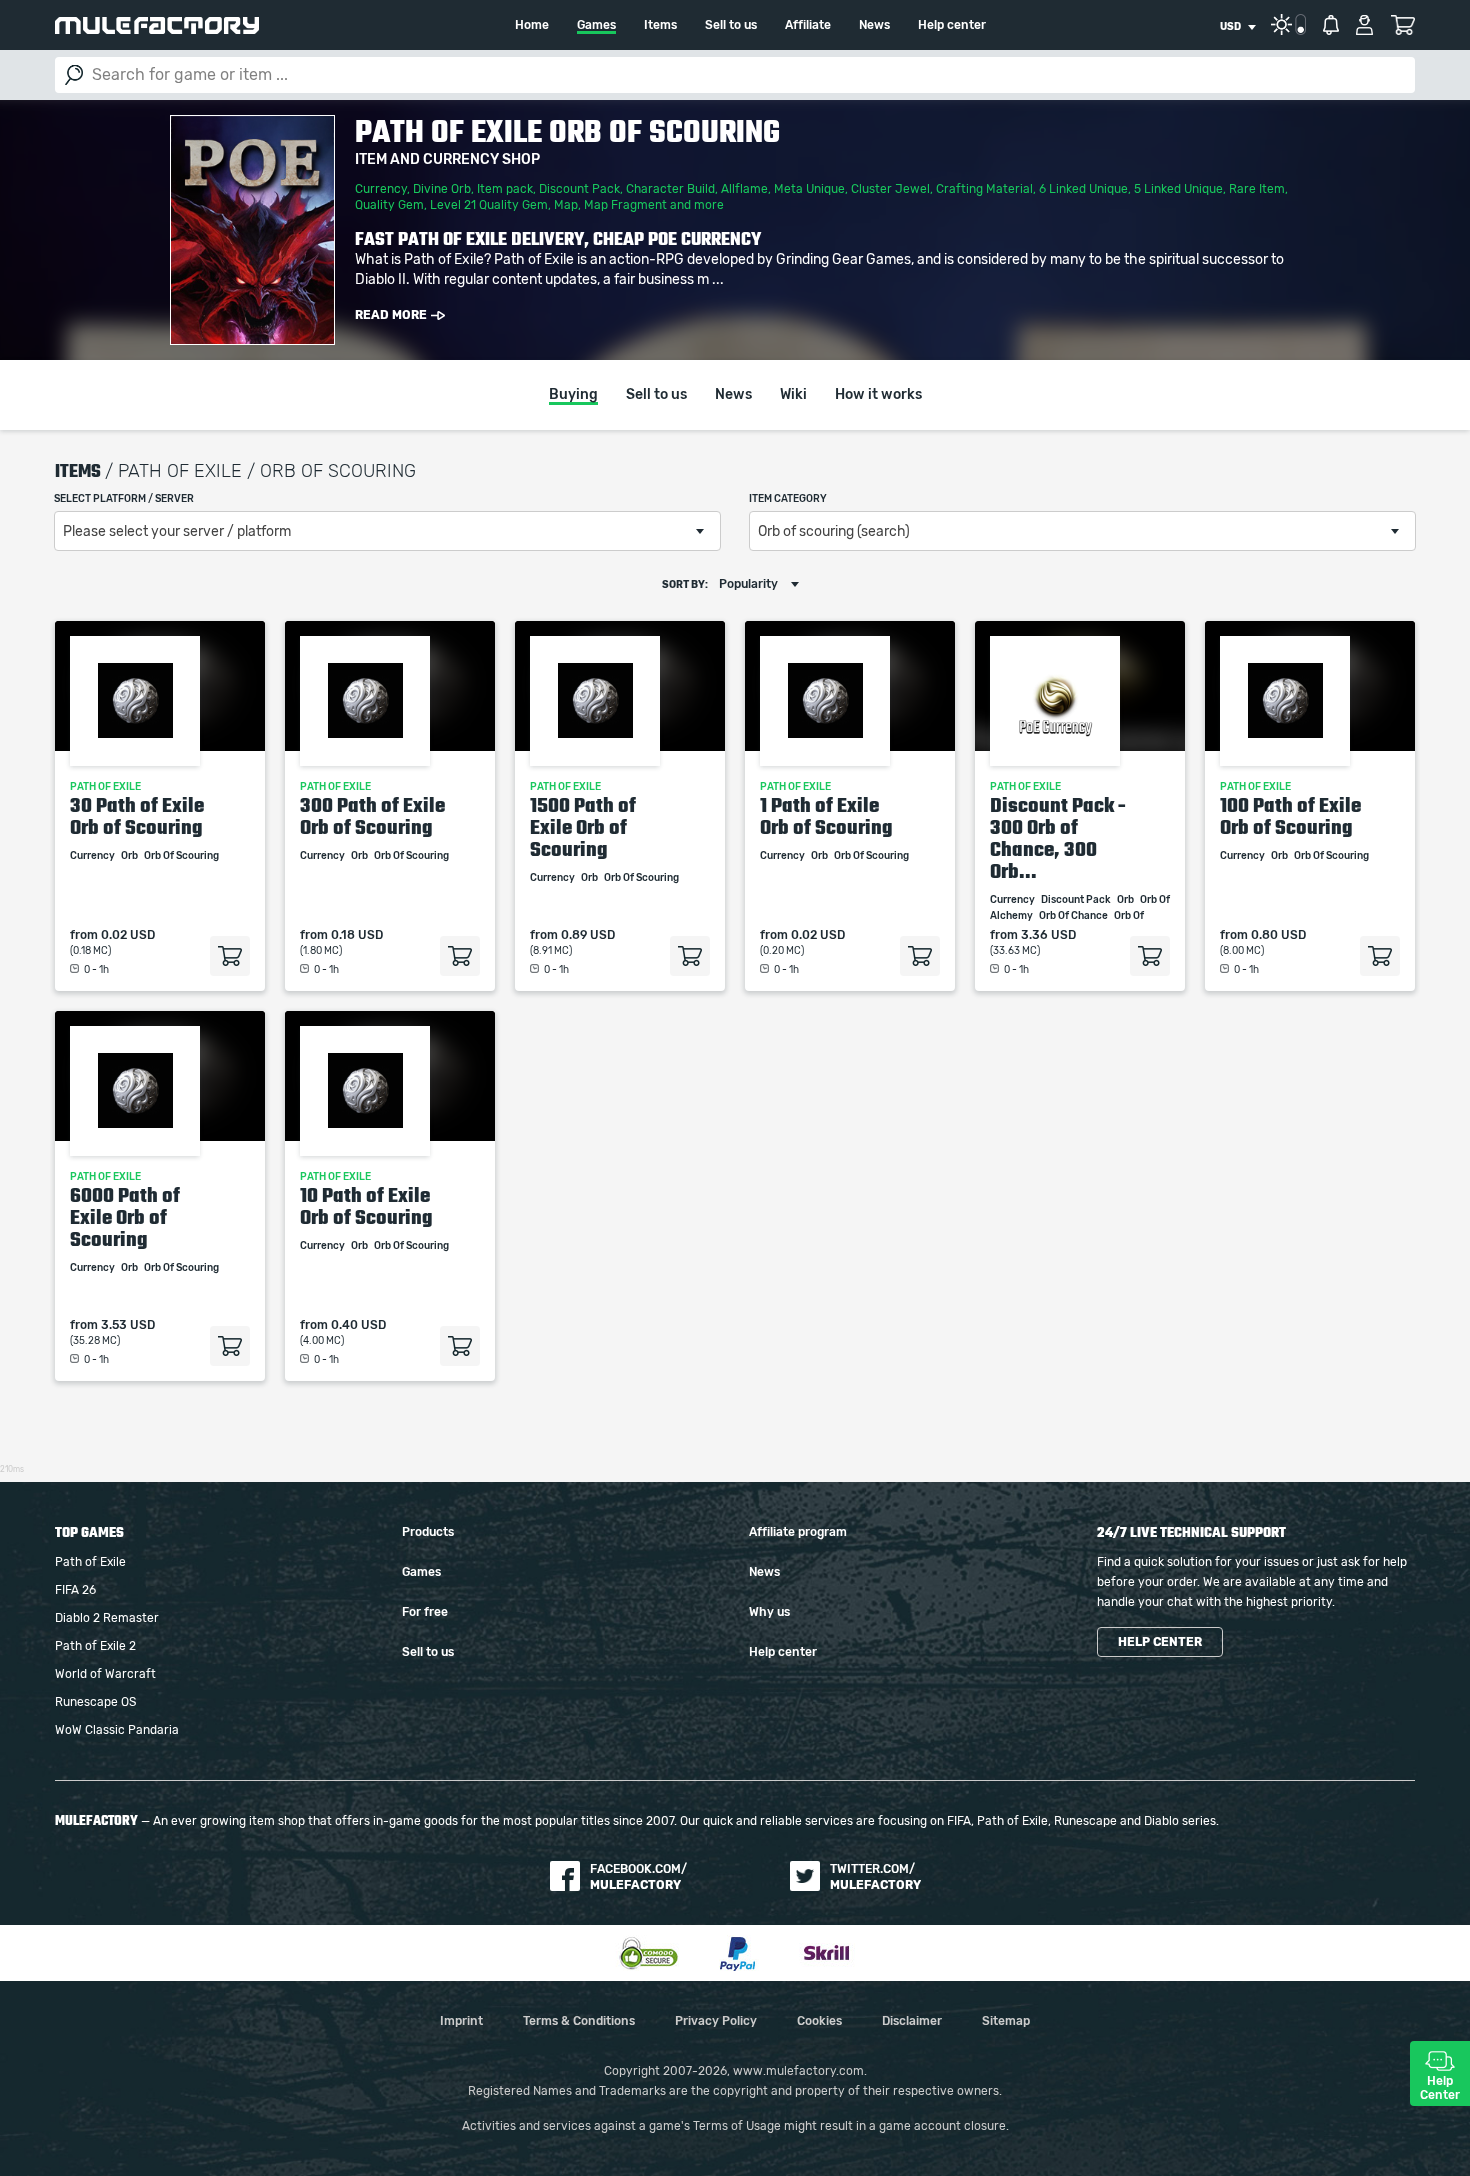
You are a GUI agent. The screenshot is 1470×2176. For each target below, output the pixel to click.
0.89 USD (588, 935)
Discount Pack (579, 189)
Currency (381, 189)
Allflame (744, 189)
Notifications (1331, 25)
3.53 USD (128, 1325)
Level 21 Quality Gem (489, 205)
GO (74, 75)
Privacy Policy (716, 2021)
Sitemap (1006, 2021)
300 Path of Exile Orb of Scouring (372, 816)
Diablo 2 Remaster (107, 1618)
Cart (1402, 25)
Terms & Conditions (579, 2021)
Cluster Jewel (890, 189)
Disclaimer (912, 2021)
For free (425, 1612)
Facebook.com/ (638, 1877)
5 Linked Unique (1178, 189)
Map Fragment (625, 205)
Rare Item (1257, 189)
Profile (1364, 25)
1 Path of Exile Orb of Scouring (826, 816)
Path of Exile (90, 1562)
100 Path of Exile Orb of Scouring (1290, 816)
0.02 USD (128, 935)
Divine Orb (442, 189)
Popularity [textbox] (748, 584)
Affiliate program (798, 1532)
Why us (769, 1612)
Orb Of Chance (1074, 916)
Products (428, 1532)
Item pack (505, 189)
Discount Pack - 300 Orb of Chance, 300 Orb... (1058, 838)
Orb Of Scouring (182, 856)
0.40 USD (358, 1325)
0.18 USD (357, 935)
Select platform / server (124, 499)
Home (532, 25)
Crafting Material (984, 189)
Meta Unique (809, 189)
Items (660, 25)
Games (596, 25)
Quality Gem (389, 205)
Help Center (1440, 2088)
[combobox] (1237, 27)
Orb (130, 856)
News (874, 25)
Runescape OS (95, 1702)
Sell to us (731, 25)
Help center (952, 25)
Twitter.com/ (875, 1877)
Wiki (793, 395)
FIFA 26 (75, 1590)
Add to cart (230, 956)
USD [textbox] (1230, 27)
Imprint (461, 2021)
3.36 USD (1048, 935)
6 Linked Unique (1083, 189)
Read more (391, 315)
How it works (878, 395)
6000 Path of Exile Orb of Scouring (125, 1217)
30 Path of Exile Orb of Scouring (137, 816)
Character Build (670, 189)
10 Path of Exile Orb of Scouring (366, 1206)
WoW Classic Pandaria (117, 1730)
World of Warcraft (105, 1674)
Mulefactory (157, 25)
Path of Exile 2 (95, 1646)
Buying (573, 395)
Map (566, 205)
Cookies (819, 2021)
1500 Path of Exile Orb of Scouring (583, 827)
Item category (788, 499)
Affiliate (808, 25)
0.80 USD (1278, 935)
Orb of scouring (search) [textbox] (834, 532)
